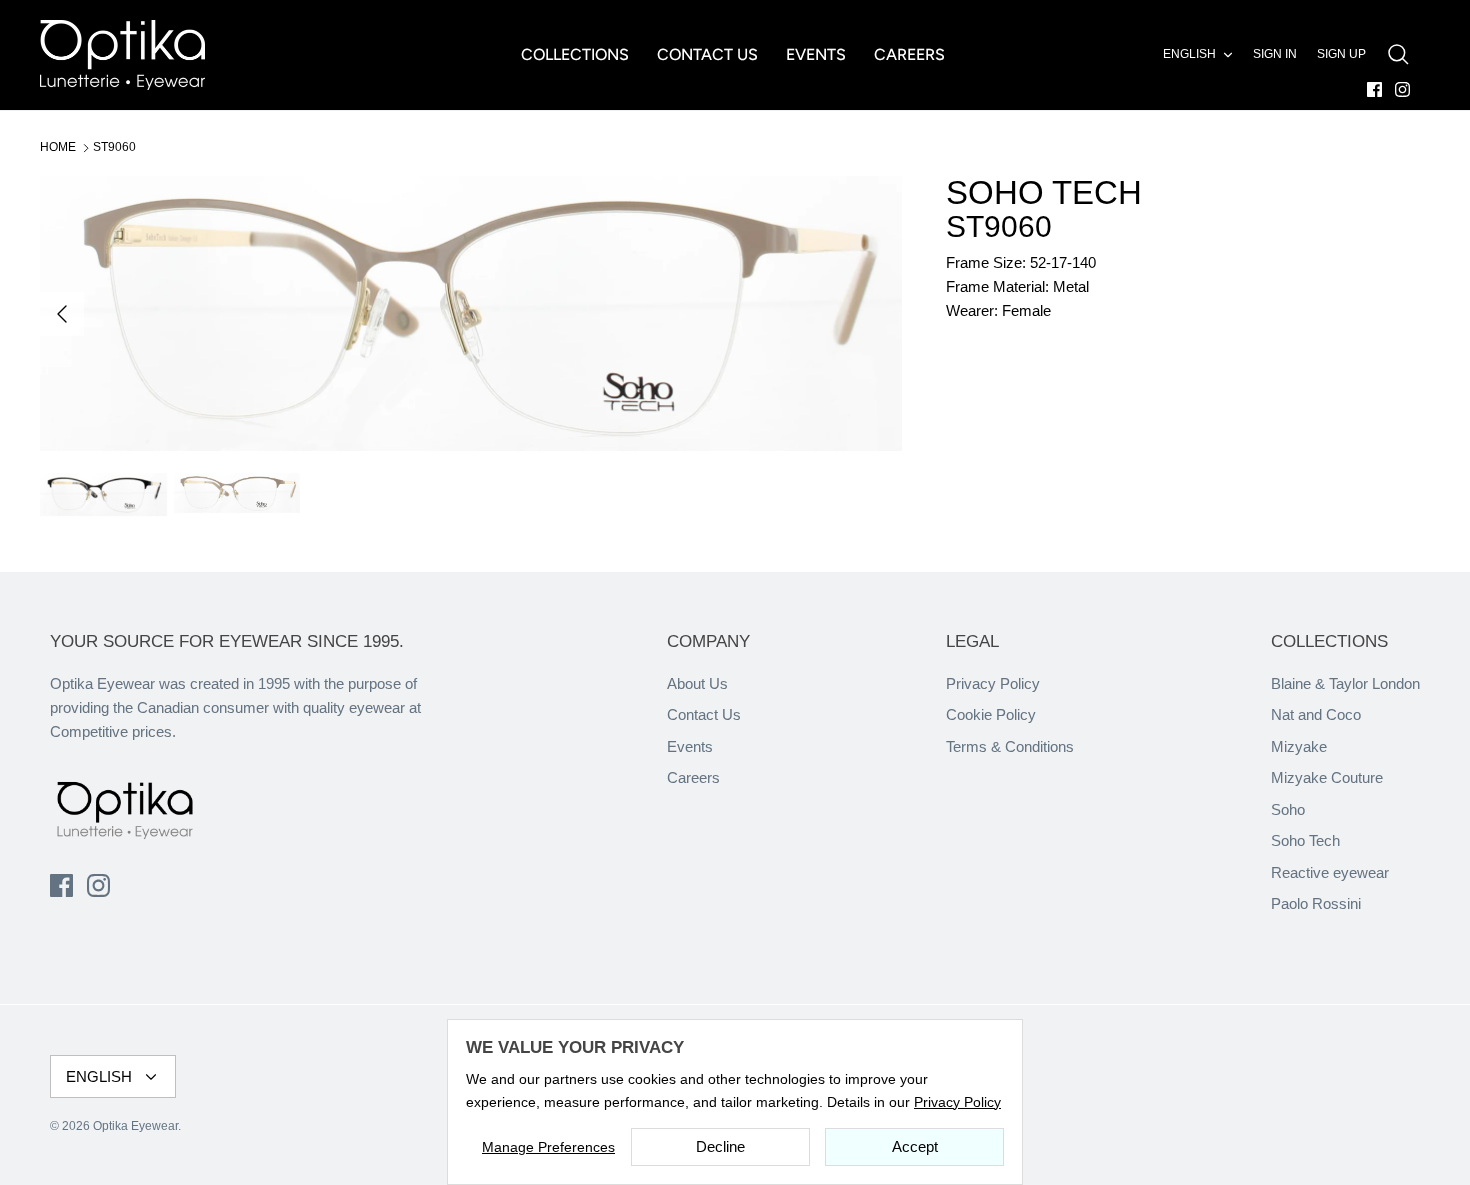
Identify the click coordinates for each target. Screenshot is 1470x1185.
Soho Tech (1305, 840)
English (1189, 54)
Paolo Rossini (1316, 903)
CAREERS (909, 54)
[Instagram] (1402, 89)
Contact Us (704, 714)
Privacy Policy (993, 683)
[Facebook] (1374, 89)
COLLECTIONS (575, 54)
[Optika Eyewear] (122, 55)
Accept (915, 1146)
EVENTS (816, 54)
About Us (697, 683)
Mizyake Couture (1327, 777)
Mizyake (1299, 746)
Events (690, 746)
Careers (693, 777)
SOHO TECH (1044, 192)
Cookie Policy (991, 714)
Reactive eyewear (1330, 872)
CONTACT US (707, 54)
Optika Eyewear (135, 1126)
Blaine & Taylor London (1345, 683)
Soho (1288, 809)
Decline (720, 1146)
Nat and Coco (1316, 714)
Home (58, 147)
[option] (471, 313)
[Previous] (62, 314)
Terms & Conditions (1010, 746)
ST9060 (114, 147)
